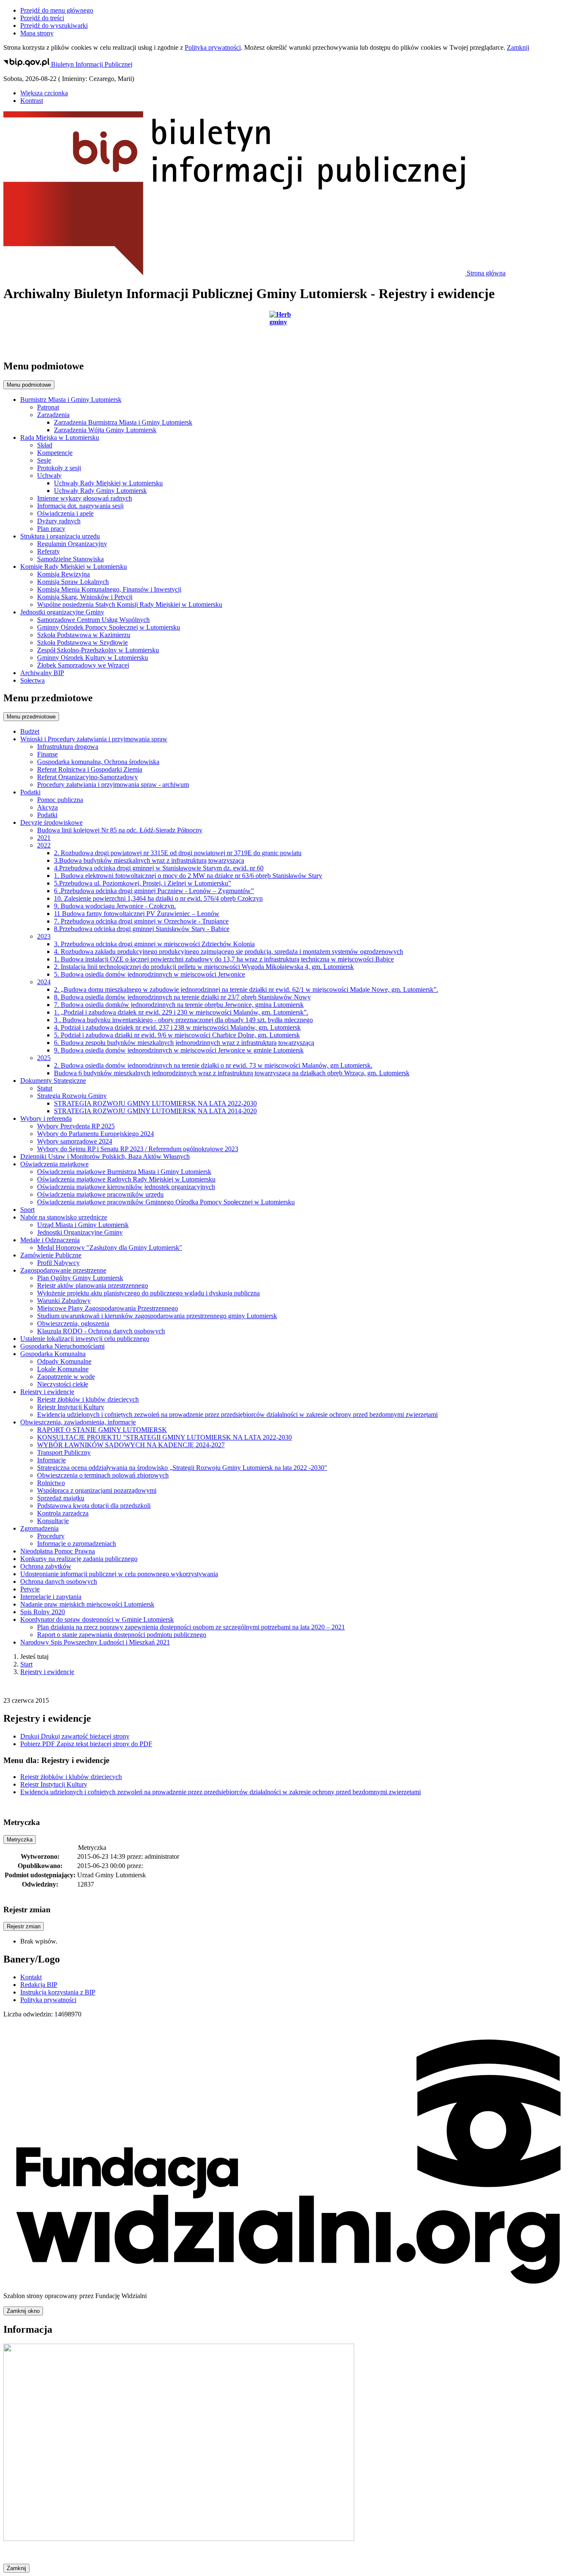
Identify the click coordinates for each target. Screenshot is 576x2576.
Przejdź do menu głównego (57, 10)
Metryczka (20, 1840)
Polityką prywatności (213, 47)
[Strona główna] (288, 331)
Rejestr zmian (24, 1926)
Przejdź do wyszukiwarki (54, 26)
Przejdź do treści (42, 18)
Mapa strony (37, 33)
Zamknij (518, 47)
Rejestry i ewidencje (47, 1672)
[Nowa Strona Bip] (179, 2539)
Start (26, 1664)
